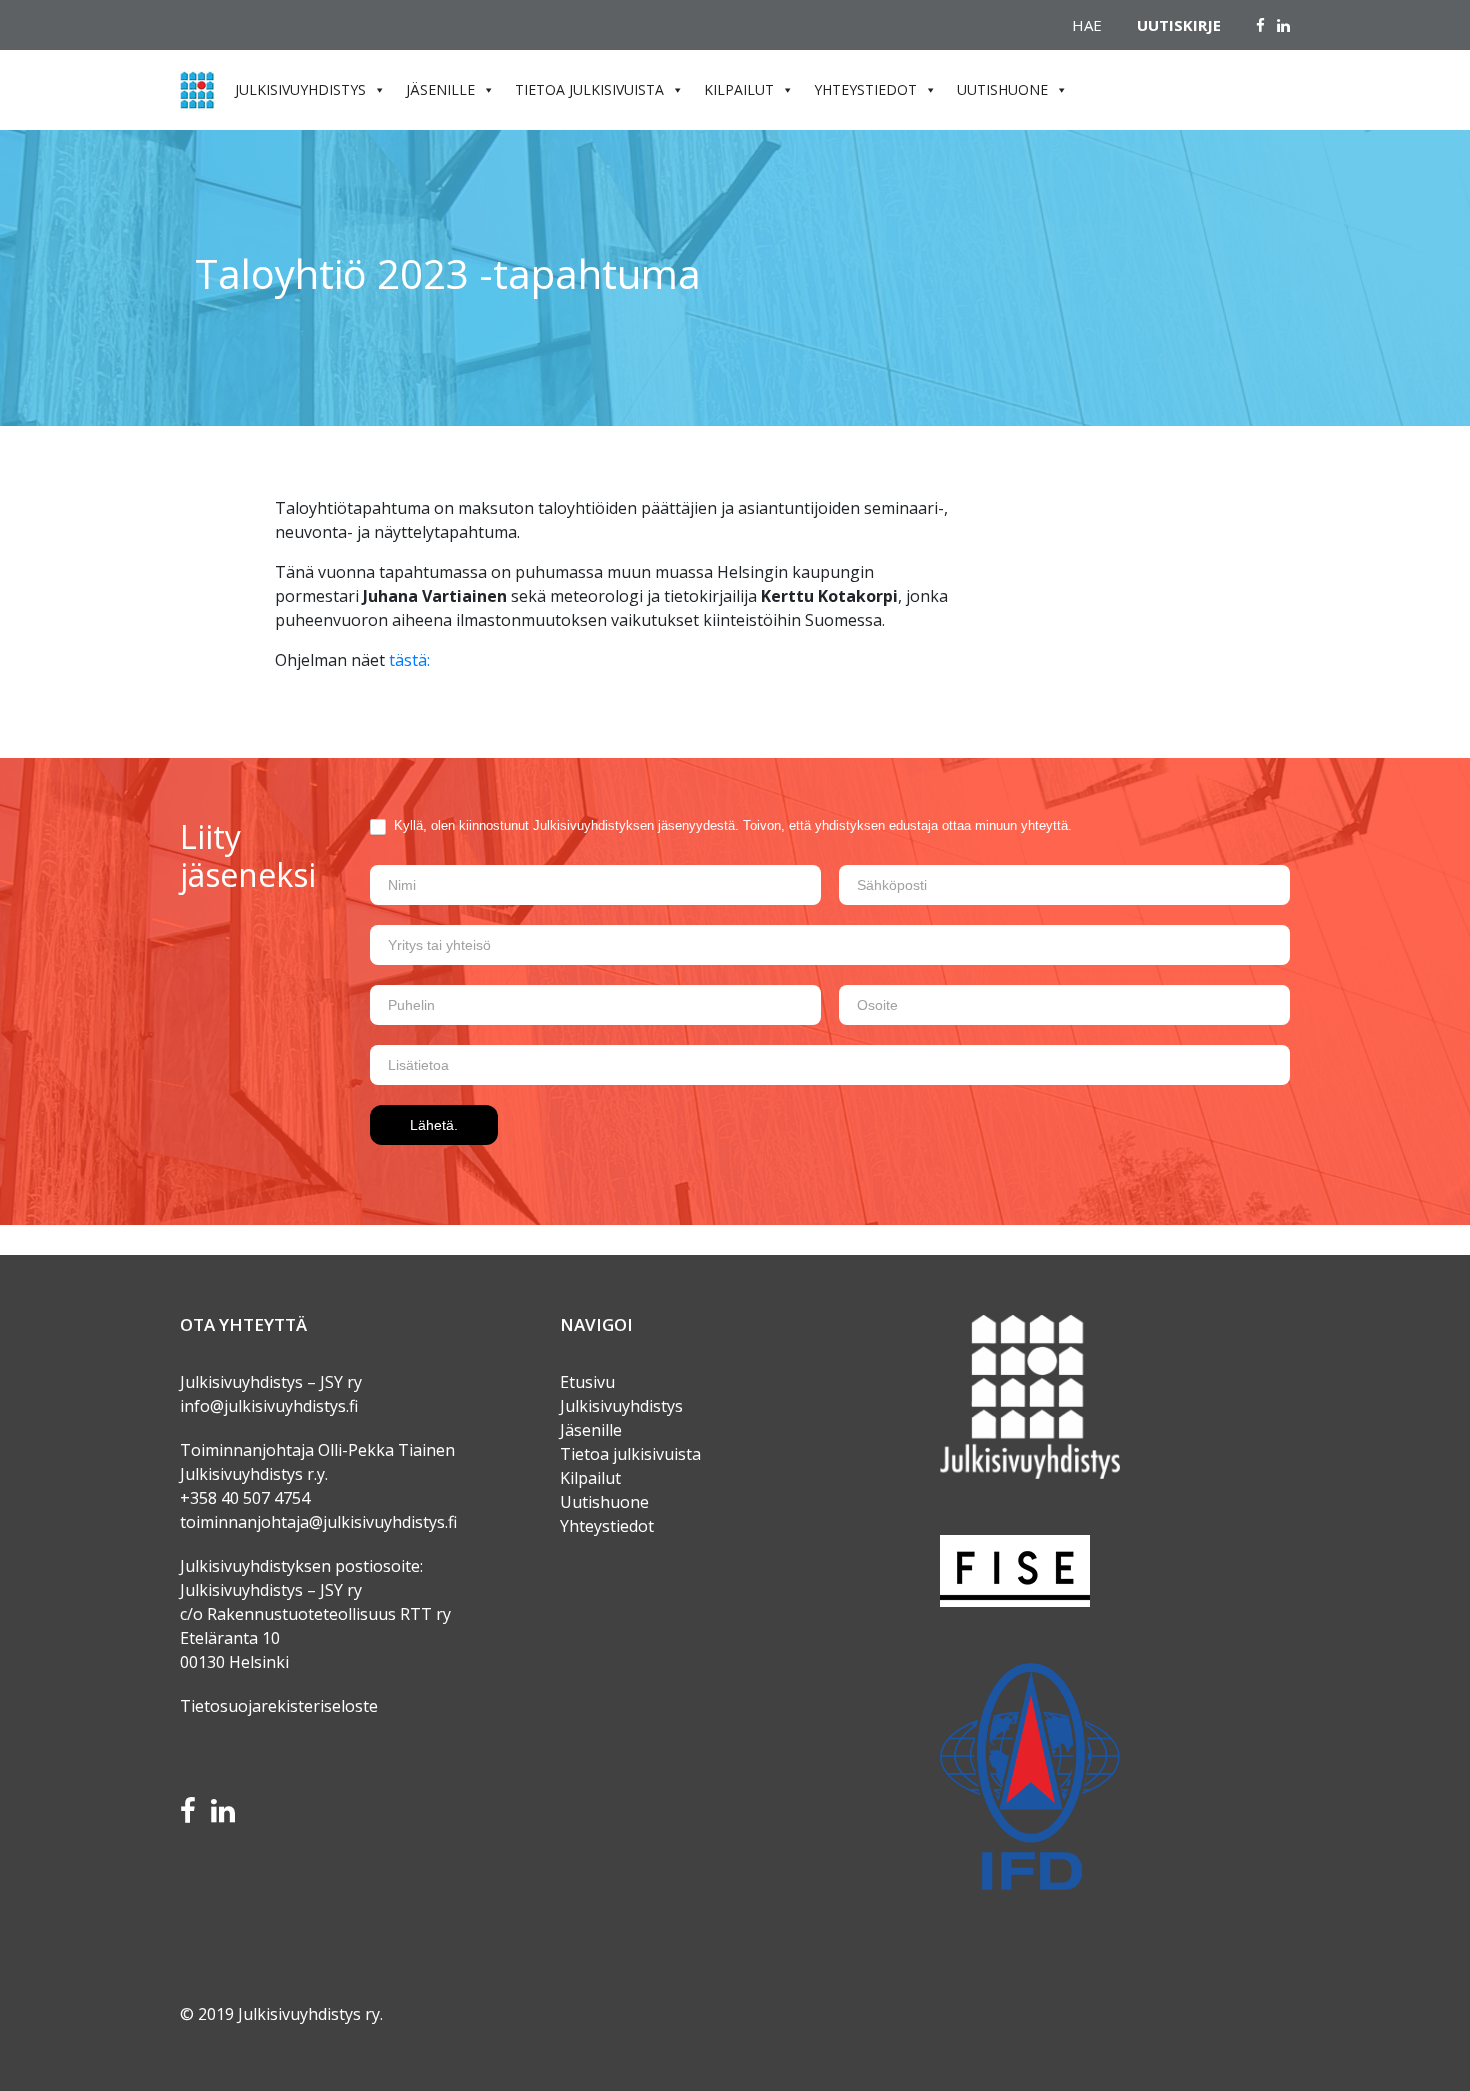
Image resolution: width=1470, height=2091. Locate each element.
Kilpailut (590, 1478)
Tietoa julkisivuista (630, 1454)
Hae (1087, 25)
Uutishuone (604, 1502)
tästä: (409, 660)
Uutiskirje (1179, 25)
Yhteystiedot (607, 1526)
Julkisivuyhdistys (621, 1406)
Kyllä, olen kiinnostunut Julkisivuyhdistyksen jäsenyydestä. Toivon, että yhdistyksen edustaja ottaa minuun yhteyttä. (731, 825)
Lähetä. (434, 1125)
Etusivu (587, 1382)
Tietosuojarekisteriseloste (279, 1706)
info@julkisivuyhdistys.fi (269, 1406)
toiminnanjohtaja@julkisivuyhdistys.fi (318, 1522)
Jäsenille (591, 1430)
